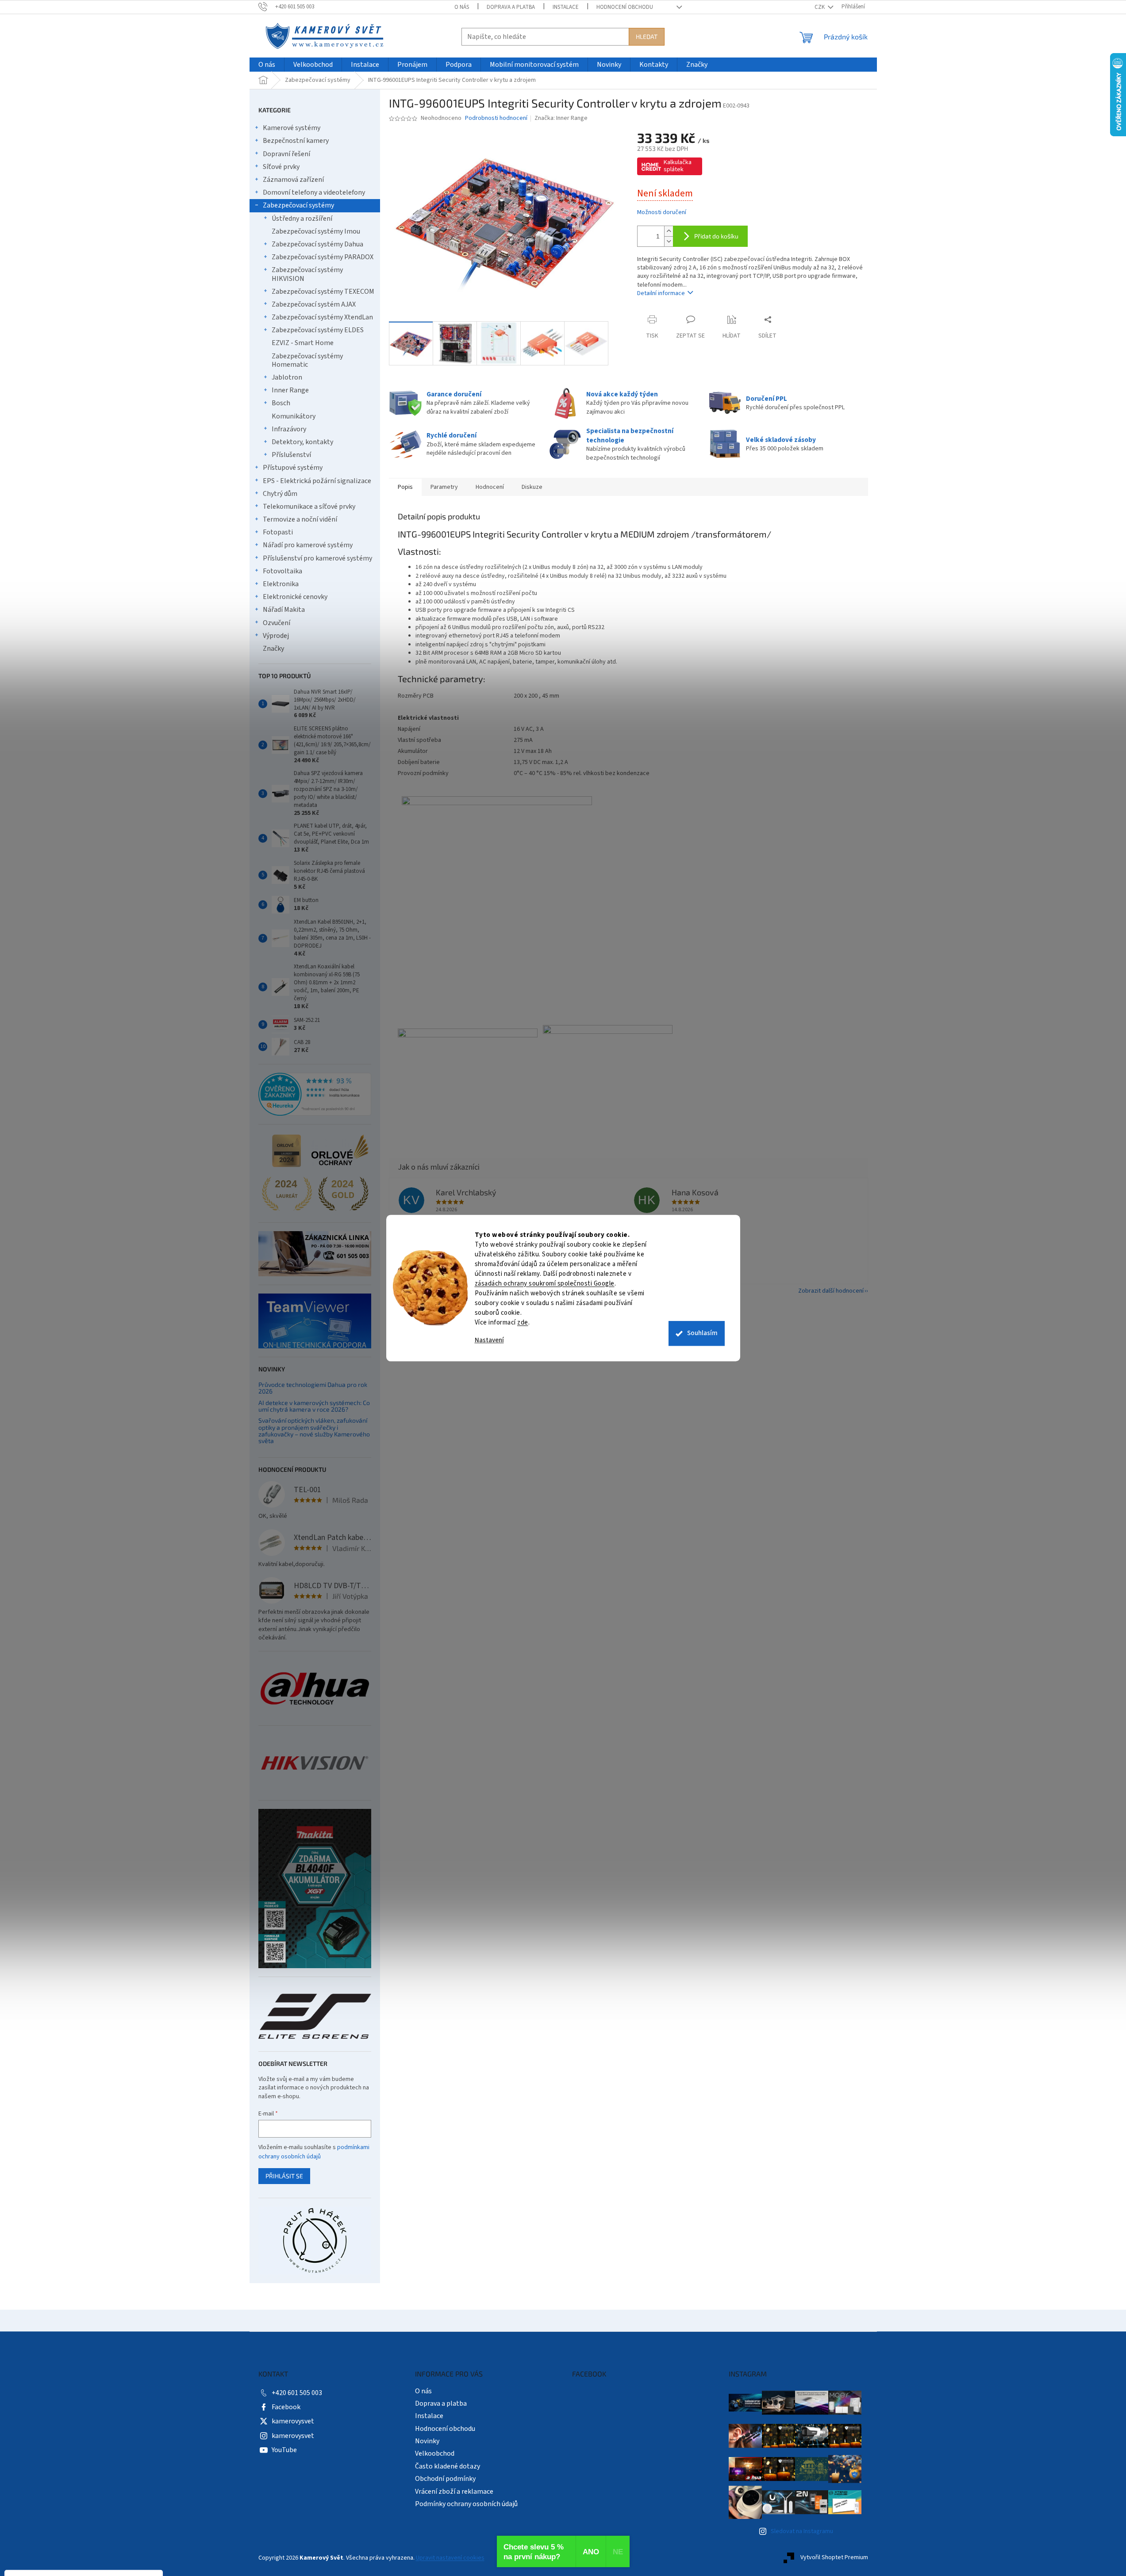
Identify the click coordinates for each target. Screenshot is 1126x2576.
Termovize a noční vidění (300, 519)
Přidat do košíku (716, 236)
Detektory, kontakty (302, 442)
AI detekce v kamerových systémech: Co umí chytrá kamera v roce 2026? (314, 1406)
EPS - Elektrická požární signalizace (317, 481)
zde (523, 1323)
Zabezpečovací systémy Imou (316, 231)
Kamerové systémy (292, 128)
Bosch (281, 403)
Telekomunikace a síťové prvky (309, 507)
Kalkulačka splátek (678, 166)
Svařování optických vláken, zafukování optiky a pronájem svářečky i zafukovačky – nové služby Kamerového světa (314, 1431)
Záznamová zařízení (293, 180)
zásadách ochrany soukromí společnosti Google (545, 1284)
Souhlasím (702, 1333)
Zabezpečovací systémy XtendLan (322, 317)
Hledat (647, 36)
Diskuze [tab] (532, 487)
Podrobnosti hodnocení (496, 118)
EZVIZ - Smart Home (303, 343)
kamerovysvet (293, 2421)
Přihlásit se (284, 2176)
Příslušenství (291, 455)
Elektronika (281, 584)
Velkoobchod (435, 2453)
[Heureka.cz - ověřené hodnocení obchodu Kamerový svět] (315, 1094)
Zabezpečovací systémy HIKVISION (307, 274)
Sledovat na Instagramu (802, 2531)
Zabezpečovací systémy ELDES (318, 330)
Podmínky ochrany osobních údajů (466, 2504)
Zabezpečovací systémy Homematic (307, 360)
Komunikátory (294, 416)
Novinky (427, 2441)
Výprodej (276, 636)
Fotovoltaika (282, 571)
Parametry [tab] (444, 487)
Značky (273, 649)
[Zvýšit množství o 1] (669, 231)
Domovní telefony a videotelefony (314, 192)
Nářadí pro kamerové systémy (308, 545)
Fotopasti (278, 532)
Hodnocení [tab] (490, 487)
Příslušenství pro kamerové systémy (317, 558)
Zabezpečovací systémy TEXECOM (323, 292)
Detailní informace (661, 293)
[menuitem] (267, 65)
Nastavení (489, 1340)
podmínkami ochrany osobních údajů (314, 2152)
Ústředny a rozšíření (302, 219)
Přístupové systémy (293, 468)
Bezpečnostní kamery (296, 141)
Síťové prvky (281, 167)
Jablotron (287, 377)
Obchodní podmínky (445, 2479)
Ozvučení (277, 623)
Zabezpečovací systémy (298, 205)
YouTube (284, 2450)
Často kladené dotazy (448, 2466)
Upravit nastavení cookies (450, 2558)
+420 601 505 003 (297, 2393)
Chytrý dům (280, 494)
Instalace (566, 7)
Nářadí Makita (284, 610)
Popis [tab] (405, 487)
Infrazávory (289, 429)
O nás (462, 7)
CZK (820, 7)
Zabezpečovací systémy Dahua (317, 244)
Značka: (561, 118)
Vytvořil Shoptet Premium (834, 2558)
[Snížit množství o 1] (669, 241)
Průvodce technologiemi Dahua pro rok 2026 (313, 1388)
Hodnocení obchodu (625, 7)
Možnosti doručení (662, 213)
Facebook (286, 2407)
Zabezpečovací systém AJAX (314, 304)
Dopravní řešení (286, 154)
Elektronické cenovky (295, 597)
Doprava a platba (511, 7)
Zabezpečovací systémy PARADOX (323, 257)
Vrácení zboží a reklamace (454, 2492)
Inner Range (290, 390)
